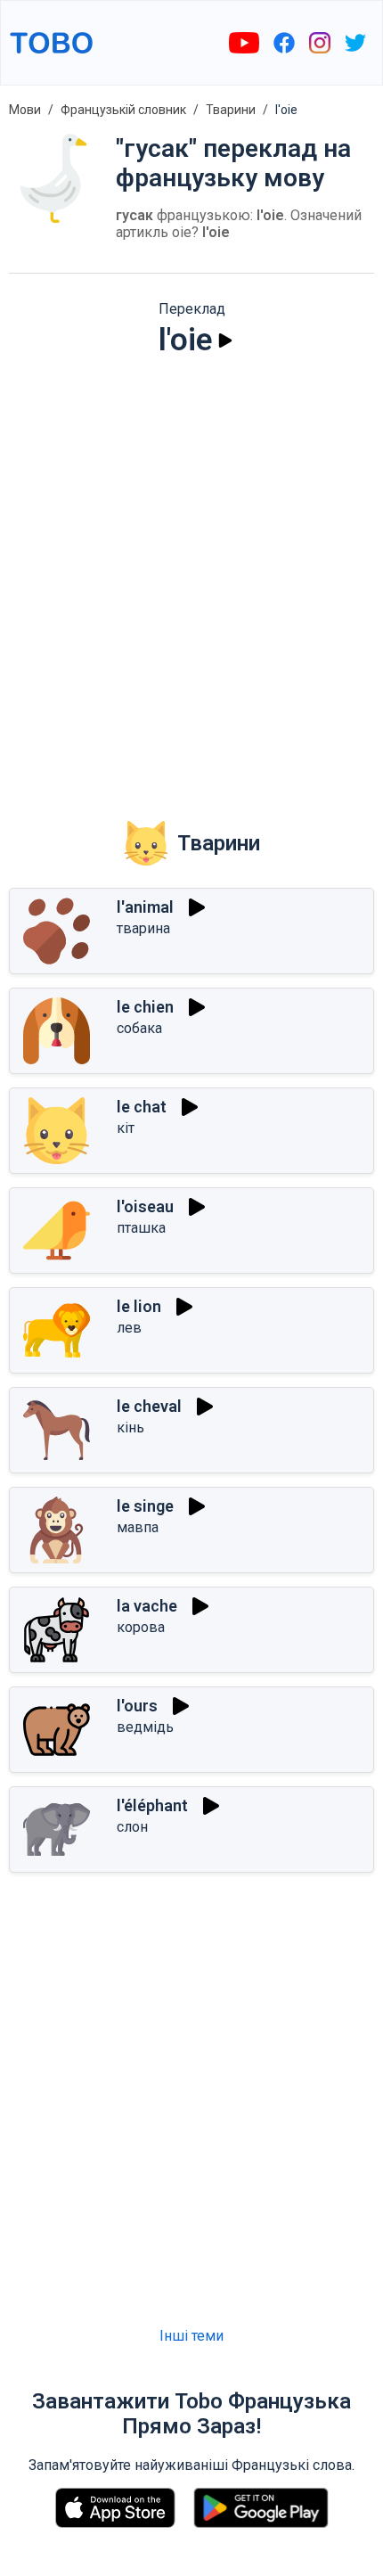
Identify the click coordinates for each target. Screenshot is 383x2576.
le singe (145, 1506)
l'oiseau (145, 1206)
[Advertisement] (191, 577)
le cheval (149, 1406)
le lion (139, 1306)
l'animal (145, 907)
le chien (145, 1007)
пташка (141, 1228)
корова (141, 1627)
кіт (126, 1128)
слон (132, 1827)
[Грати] (225, 340)
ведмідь (145, 1727)
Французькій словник (123, 110)
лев (129, 1328)
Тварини (231, 110)
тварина (143, 928)
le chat (142, 1107)
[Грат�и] (181, 1706)
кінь (130, 1427)
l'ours (137, 1706)
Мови (25, 110)
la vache (147, 1606)
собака (139, 1028)
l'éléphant (152, 1805)
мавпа (138, 1527)
